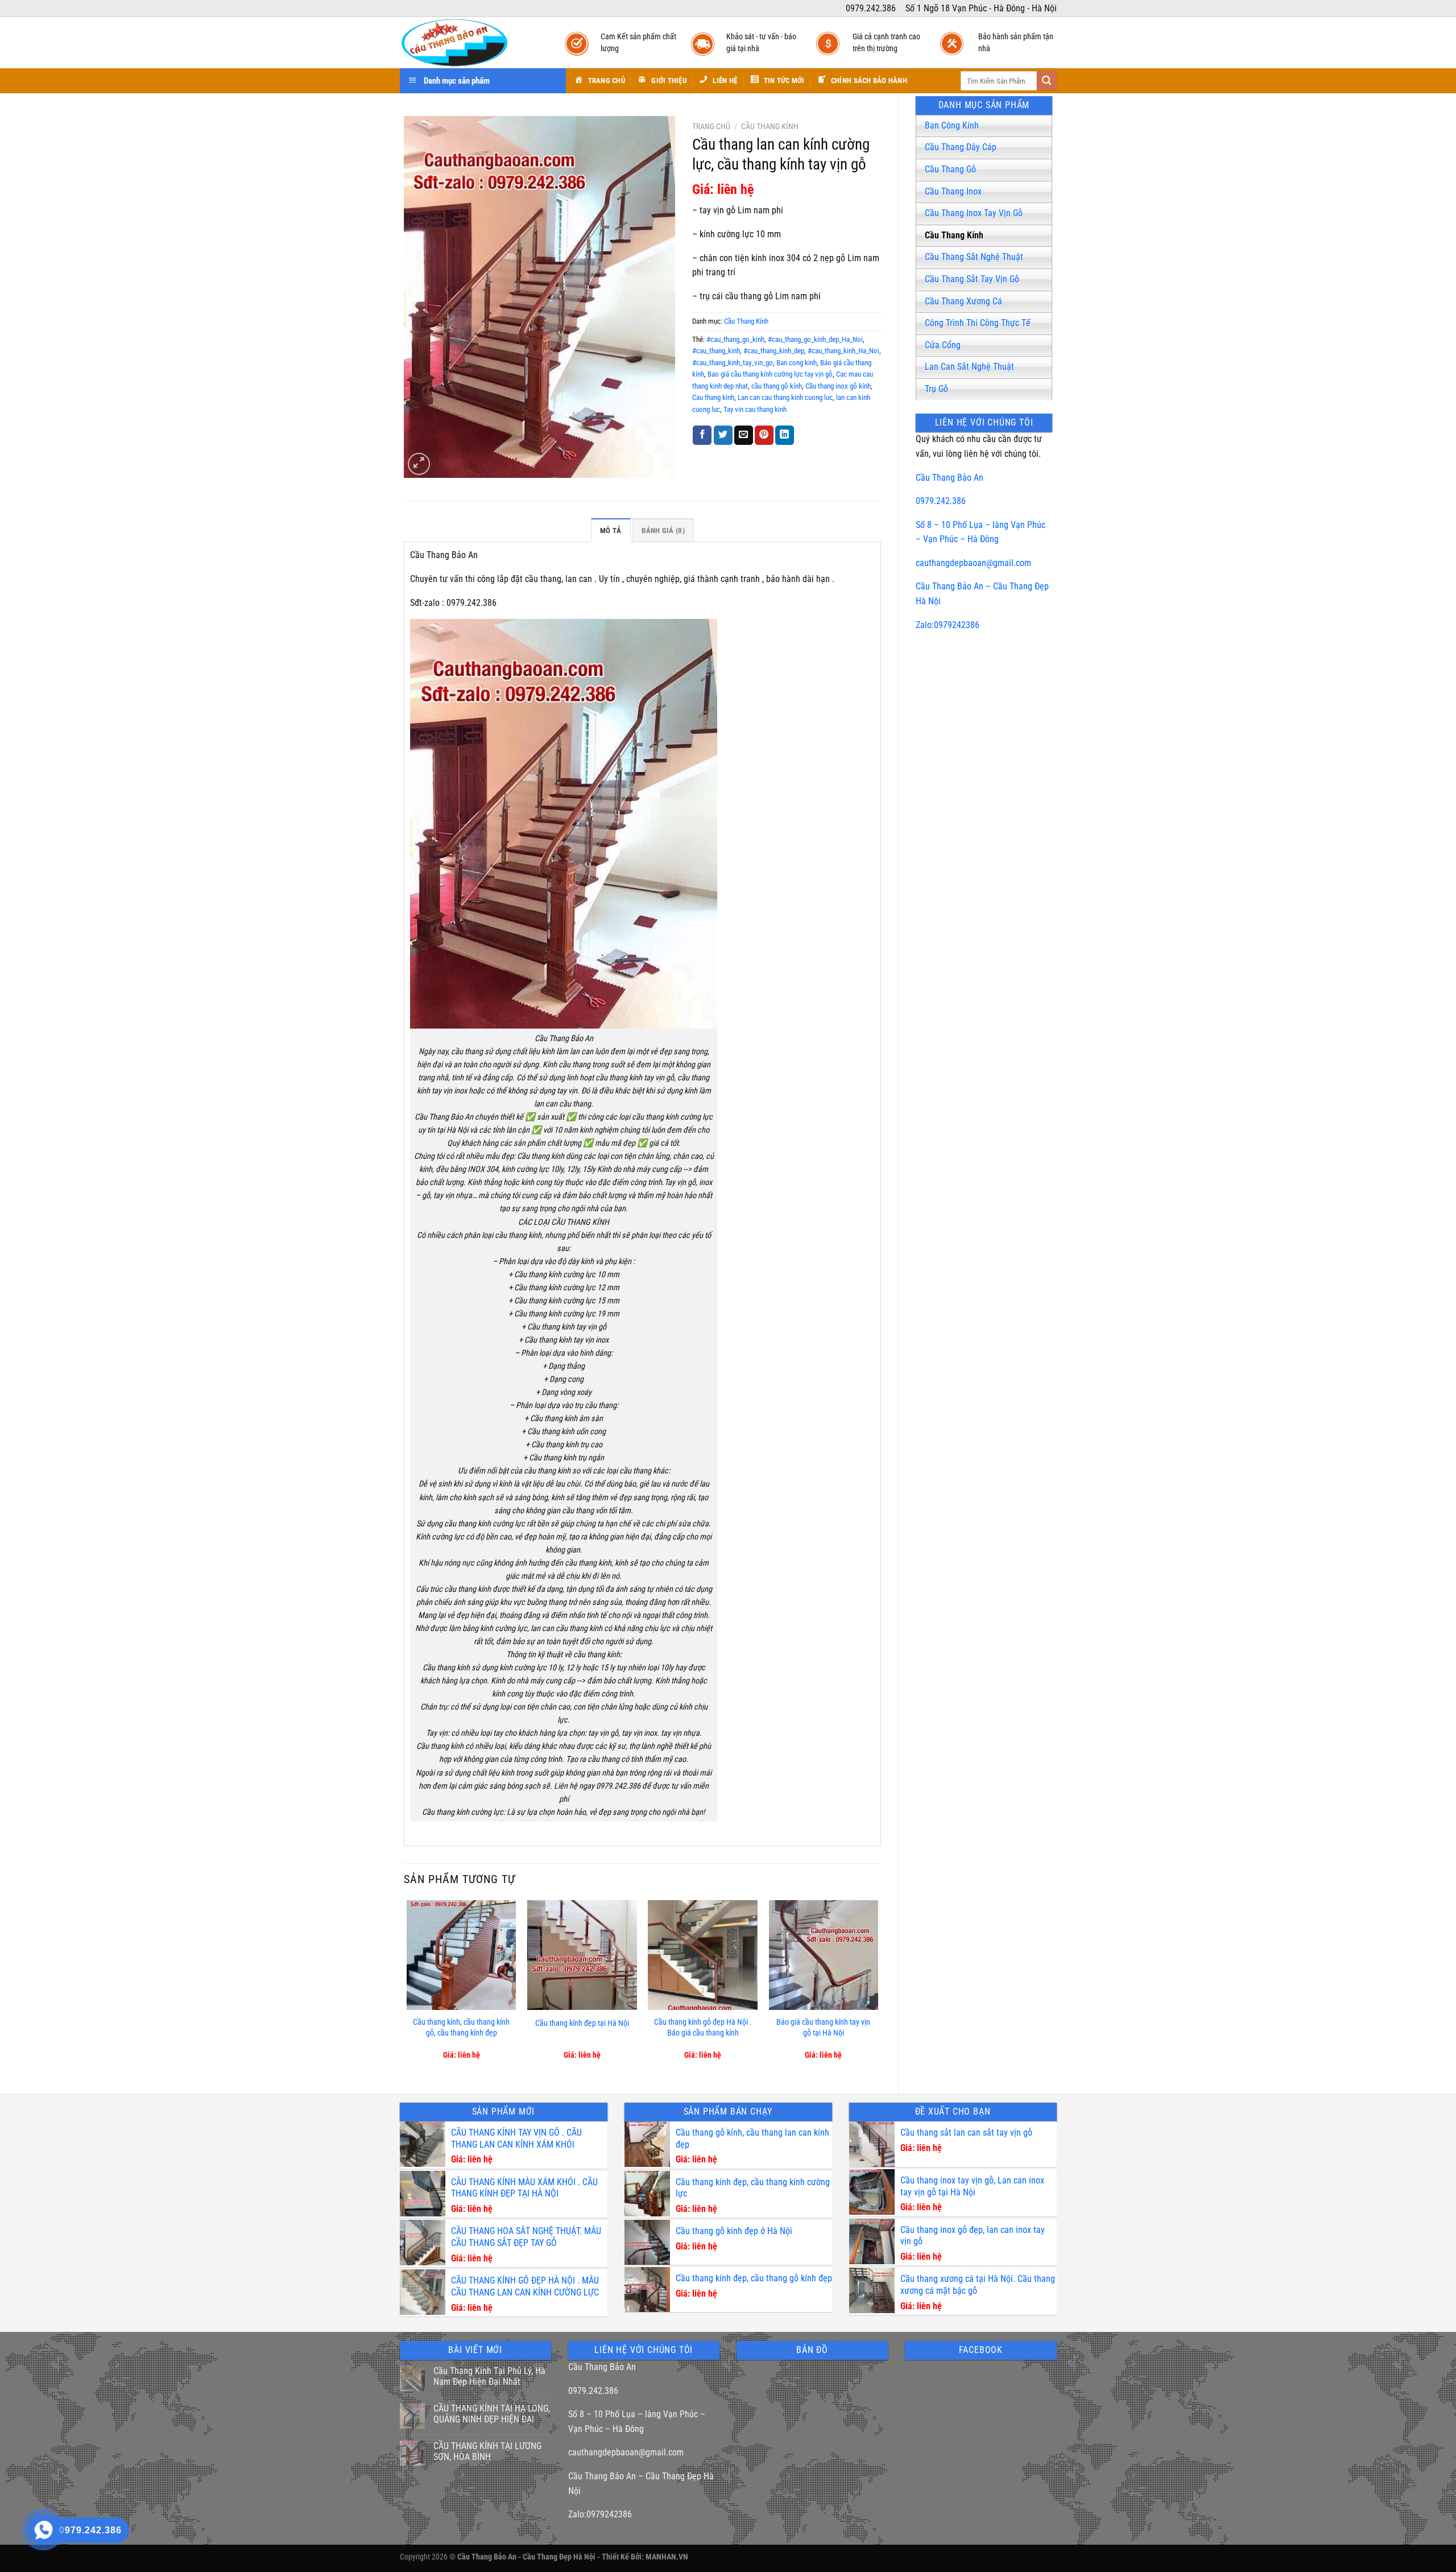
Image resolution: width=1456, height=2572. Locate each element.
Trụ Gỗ (936, 389)
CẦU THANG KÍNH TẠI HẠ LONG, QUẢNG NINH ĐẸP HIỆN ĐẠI (492, 2414)
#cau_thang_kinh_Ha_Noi (843, 351)
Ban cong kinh (797, 363)
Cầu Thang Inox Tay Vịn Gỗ (974, 213)
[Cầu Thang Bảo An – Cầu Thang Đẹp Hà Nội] (471, 43)
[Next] (878, 1987)
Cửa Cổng (943, 345)
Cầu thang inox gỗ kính (838, 386)
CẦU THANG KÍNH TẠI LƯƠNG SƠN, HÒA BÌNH (487, 2451)
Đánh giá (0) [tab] (663, 530)
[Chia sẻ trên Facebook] (702, 435)
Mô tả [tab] (611, 530)
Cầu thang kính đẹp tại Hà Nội (582, 2023)
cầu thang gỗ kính (777, 386)
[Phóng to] (419, 464)
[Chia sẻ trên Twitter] (723, 435)
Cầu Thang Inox (953, 191)
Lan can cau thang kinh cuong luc (785, 397)
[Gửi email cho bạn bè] (744, 435)
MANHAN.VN (667, 2557)
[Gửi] (1046, 81)
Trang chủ (711, 126)
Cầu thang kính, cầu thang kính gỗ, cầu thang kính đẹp (461, 2028)
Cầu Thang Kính (954, 235)
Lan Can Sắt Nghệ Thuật (969, 367)
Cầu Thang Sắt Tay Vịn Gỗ (972, 279)
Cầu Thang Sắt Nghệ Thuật (974, 257)
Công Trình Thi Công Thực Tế (978, 323)
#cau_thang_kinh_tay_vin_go (733, 363)
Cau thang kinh (713, 397)
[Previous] (407, 1987)
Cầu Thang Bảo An (950, 478)
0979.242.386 (941, 501)
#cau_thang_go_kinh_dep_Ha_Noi (815, 339)
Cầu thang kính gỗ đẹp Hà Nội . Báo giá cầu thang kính (703, 2028)
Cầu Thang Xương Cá (963, 301)
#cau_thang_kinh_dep (774, 351)
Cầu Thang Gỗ (950, 169)
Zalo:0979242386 (948, 625)
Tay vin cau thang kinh (755, 409)
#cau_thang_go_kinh (735, 339)
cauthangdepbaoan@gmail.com (973, 563)
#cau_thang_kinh (716, 351)
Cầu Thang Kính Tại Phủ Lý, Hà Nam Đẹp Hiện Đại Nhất (489, 2376)
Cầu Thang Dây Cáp (961, 147)
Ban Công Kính (952, 125)
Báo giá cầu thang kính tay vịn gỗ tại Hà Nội (823, 2028)
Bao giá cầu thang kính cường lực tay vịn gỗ (770, 374)
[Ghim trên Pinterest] (764, 435)
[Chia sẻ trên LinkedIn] (785, 435)
